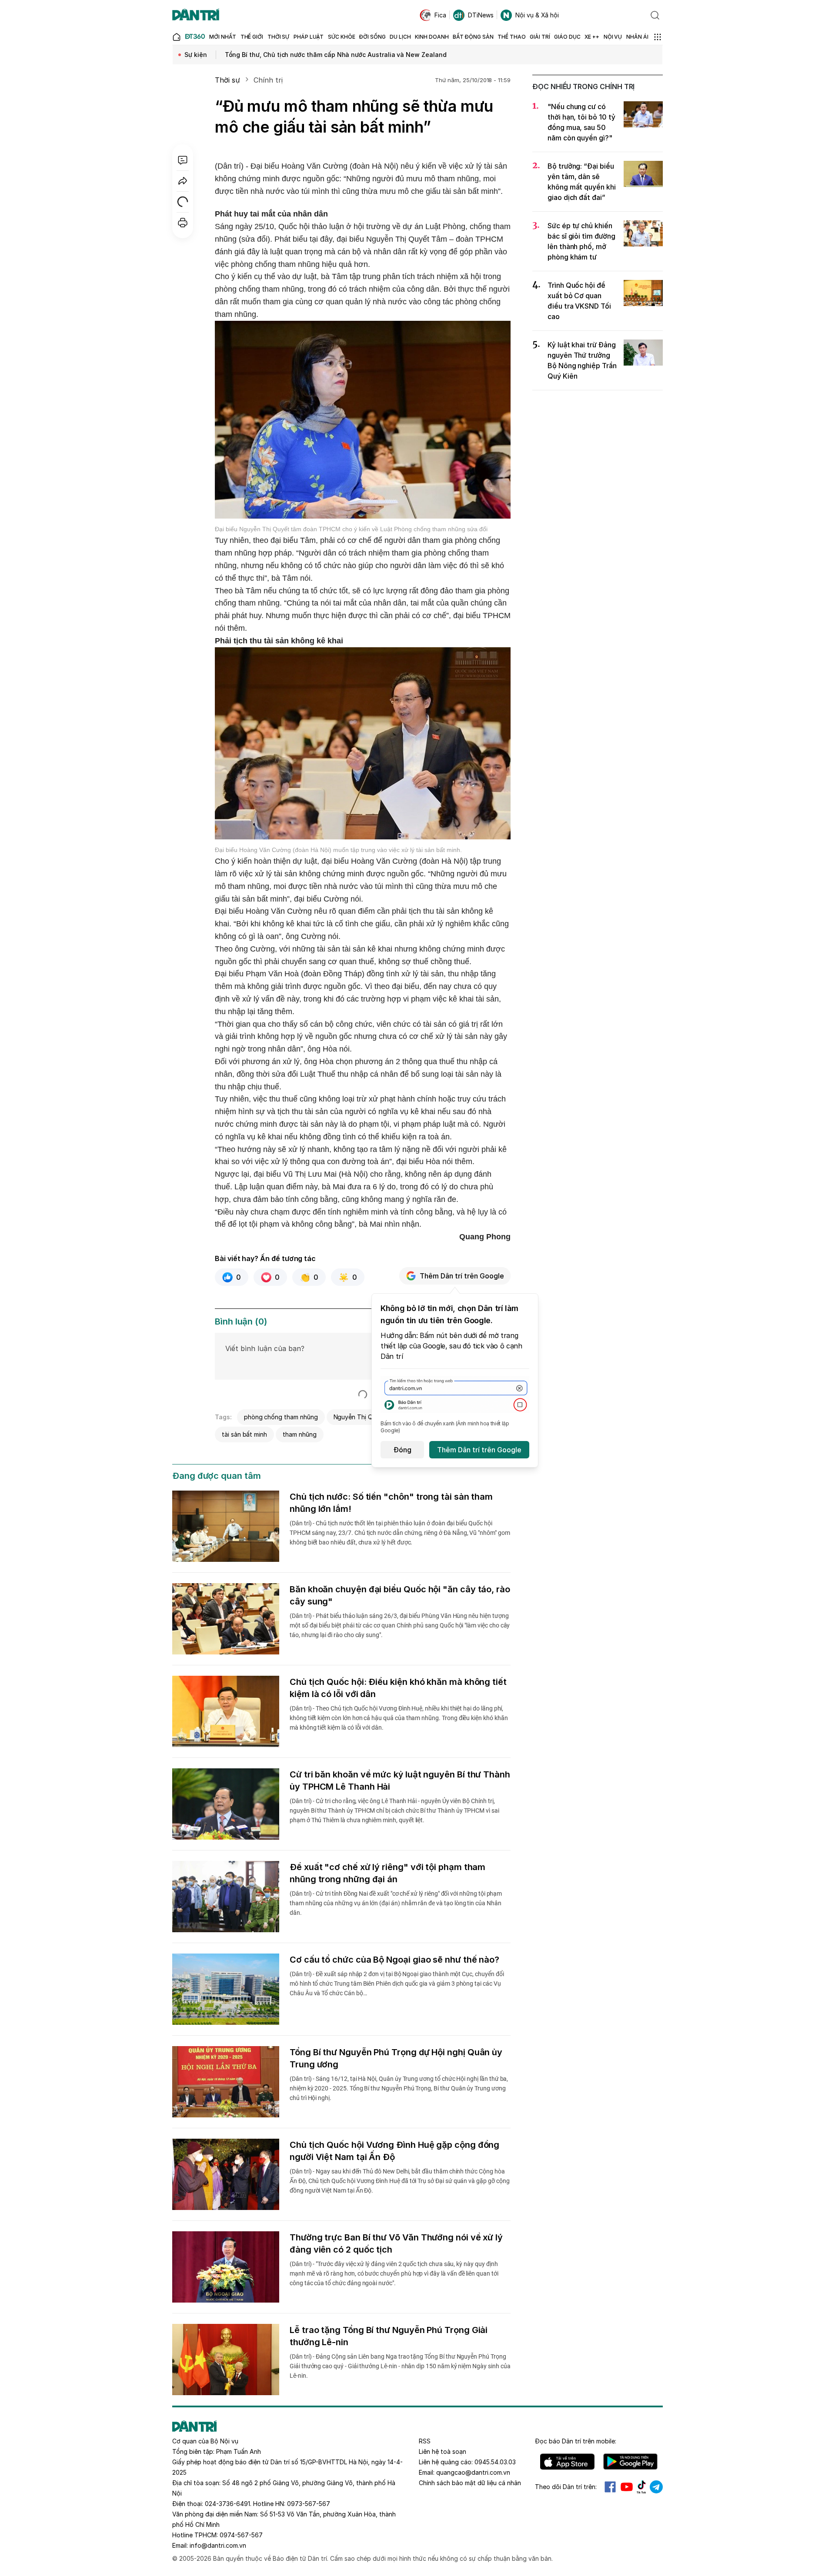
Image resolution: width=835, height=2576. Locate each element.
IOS (567, 2462)
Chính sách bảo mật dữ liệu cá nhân (470, 2483)
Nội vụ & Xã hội (537, 15)
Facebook (610, 2487)
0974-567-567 (241, 2535)
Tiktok (641, 2487)
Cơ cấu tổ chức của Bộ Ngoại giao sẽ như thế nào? (394, 1960)
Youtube (627, 2487)
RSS (425, 2441)
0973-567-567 (309, 2504)
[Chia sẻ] (183, 181)
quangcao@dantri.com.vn (473, 2472)
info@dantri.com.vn (218, 2545)
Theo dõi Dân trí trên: (566, 2487)
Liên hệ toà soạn (443, 2451)
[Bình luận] (183, 160)
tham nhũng (299, 1434)
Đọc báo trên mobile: (576, 2441)
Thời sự (227, 80)
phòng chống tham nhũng (281, 1417)
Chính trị (268, 80)
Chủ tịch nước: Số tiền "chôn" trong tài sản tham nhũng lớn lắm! (391, 1503)
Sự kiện (196, 55)
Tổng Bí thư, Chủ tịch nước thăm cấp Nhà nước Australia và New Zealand (336, 55)
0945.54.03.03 (495, 2462)
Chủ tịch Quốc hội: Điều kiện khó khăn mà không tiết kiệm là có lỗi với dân (398, 1688)
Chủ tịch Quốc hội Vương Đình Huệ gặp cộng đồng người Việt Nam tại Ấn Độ (394, 2151)
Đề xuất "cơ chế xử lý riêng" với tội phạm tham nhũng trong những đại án (387, 1873)
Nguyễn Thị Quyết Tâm (367, 1417)
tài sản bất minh (244, 1434)
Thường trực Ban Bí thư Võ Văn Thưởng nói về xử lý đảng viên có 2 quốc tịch (396, 2243)
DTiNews (481, 15)
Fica (440, 15)
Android (630, 2462)
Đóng (402, 1450)
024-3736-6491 (227, 2504)
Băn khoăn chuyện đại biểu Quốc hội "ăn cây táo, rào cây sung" (400, 1595)
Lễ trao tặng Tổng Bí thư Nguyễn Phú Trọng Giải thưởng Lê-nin (389, 2336)
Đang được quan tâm (217, 1476)
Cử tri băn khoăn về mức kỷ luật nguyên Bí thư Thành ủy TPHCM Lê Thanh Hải (400, 1781)
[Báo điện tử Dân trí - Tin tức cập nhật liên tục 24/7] (196, 15)
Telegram (656, 2487)
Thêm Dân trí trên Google (462, 1276)
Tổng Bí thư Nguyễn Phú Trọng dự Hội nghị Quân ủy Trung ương (396, 2058)
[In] (183, 223)
